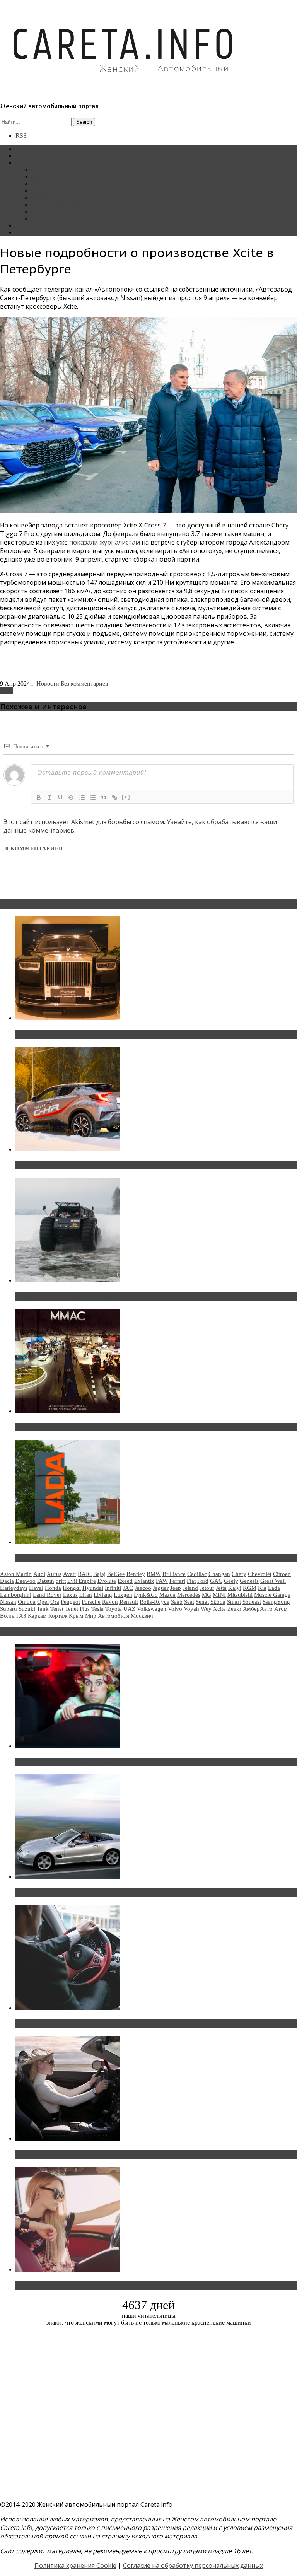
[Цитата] (104, 797)
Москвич (142, 1616)
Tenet (57, 1609)
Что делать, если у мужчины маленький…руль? (91, 2024)
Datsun (46, 1581)
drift (61, 1581)
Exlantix (144, 1581)
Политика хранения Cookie (75, 2566)
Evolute (107, 1581)
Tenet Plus (77, 1609)
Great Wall (273, 1581)
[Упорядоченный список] (82, 797)
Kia (262, 1588)
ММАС (41, 218)
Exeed (125, 1581)
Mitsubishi (240, 1595)
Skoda (218, 1602)
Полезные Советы (55, 211)
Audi (39, 1574)
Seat (189, 1602)
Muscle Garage (272, 1595)
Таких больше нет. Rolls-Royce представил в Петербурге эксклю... (119, 1034)
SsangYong (276, 1602)
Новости (42, 170)
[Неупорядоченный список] (93, 797)
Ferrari (177, 1581)
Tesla (97, 1609)
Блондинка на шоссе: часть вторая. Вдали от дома (95, 1893)
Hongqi (72, 1588)
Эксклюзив (46, 184)
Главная (26, 149)
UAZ (129, 1609)
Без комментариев (84, 684)
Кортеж (58, 1616)
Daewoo (26, 1581)
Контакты (28, 225)
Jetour (207, 1588)
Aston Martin (16, 1574)
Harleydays (14, 1588)
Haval (36, 1588)
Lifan (86, 1595)
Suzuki (27, 1609)
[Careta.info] (123, 86)
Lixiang (103, 1595)
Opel (43, 1602)
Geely (231, 1581)
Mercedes (189, 1595)
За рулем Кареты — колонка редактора (82, 190)
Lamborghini (16, 1595)
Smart (234, 1602)
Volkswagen (152, 1609)
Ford (203, 1581)
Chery (239, 1574)
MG (207, 1595)
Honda (53, 1588)
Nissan (8, 1602)
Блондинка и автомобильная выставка (76, 2286)
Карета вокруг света (58, 204)
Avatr (70, 1574)
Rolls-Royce (154, 1602)
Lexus (70, 1595)
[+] (126, 797)
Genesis (249, 1581)
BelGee (116, 1574)
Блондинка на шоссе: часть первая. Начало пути (91, 2154)
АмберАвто (258, 1609)
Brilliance (174, 1574)
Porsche (91, 1602)
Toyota (114, 1609)
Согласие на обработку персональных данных (193, 2566)
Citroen (282, 1574)
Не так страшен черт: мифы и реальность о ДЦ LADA (99, 1558)
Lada (274, 1588)
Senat (202, 1602)
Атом (281, 1609)
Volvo (175, 1609)
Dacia (7, 1581)
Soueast (252, 1602)
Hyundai (93, 1588)
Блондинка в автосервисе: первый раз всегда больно (99, 1762)
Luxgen (123, 1595)
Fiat (191, 1581)
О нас (23, 232)
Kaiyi (235, 1588)
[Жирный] (39, 797)
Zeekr (234, 1609)
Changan (219, 1574)
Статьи (25, 156)
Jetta (221, 1588)
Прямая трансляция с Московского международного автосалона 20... (123, 1427)
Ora (55, 1602)
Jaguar (161, 1588)
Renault (129, 1602)
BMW (154, 1574)
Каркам (37, 1616)
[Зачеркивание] (71, 797)
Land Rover (47, 1595)
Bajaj (99, 1574)
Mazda (167, 1595)
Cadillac (197, 1574)
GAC (216, 1581)
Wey (206, 1609)
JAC (128, 1588)
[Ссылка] (114, 797)
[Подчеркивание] (60, 797)
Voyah (191, 1609)
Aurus (54, 1574)
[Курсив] (49, 797)
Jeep (176, 1588)
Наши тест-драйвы (56, 177)
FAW (162, 1581)
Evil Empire (82, 1581)
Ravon (110, 1602)
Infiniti (113, 1588)
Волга (7, 1616)
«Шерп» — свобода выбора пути (66, 1296)
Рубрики (27, 163)
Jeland (190, 1588)
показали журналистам (105, 542)
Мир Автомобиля (107, 1616)
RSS (21, 136)
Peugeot (70, 1602)
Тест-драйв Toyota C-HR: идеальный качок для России (101, 1165)
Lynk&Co (146, 1595)
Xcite (7, 691)
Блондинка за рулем (57, 197)
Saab (177, 1602)
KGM (250, 1588)
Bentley (136, 1574)
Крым (76, 1616)
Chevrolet (260, 1574)
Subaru (9, 1609)
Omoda (27, 1602)
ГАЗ (21, 1616)
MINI (219, 1595)
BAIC (85, 1574)
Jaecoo (143, 1588)
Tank (43, 1609)
